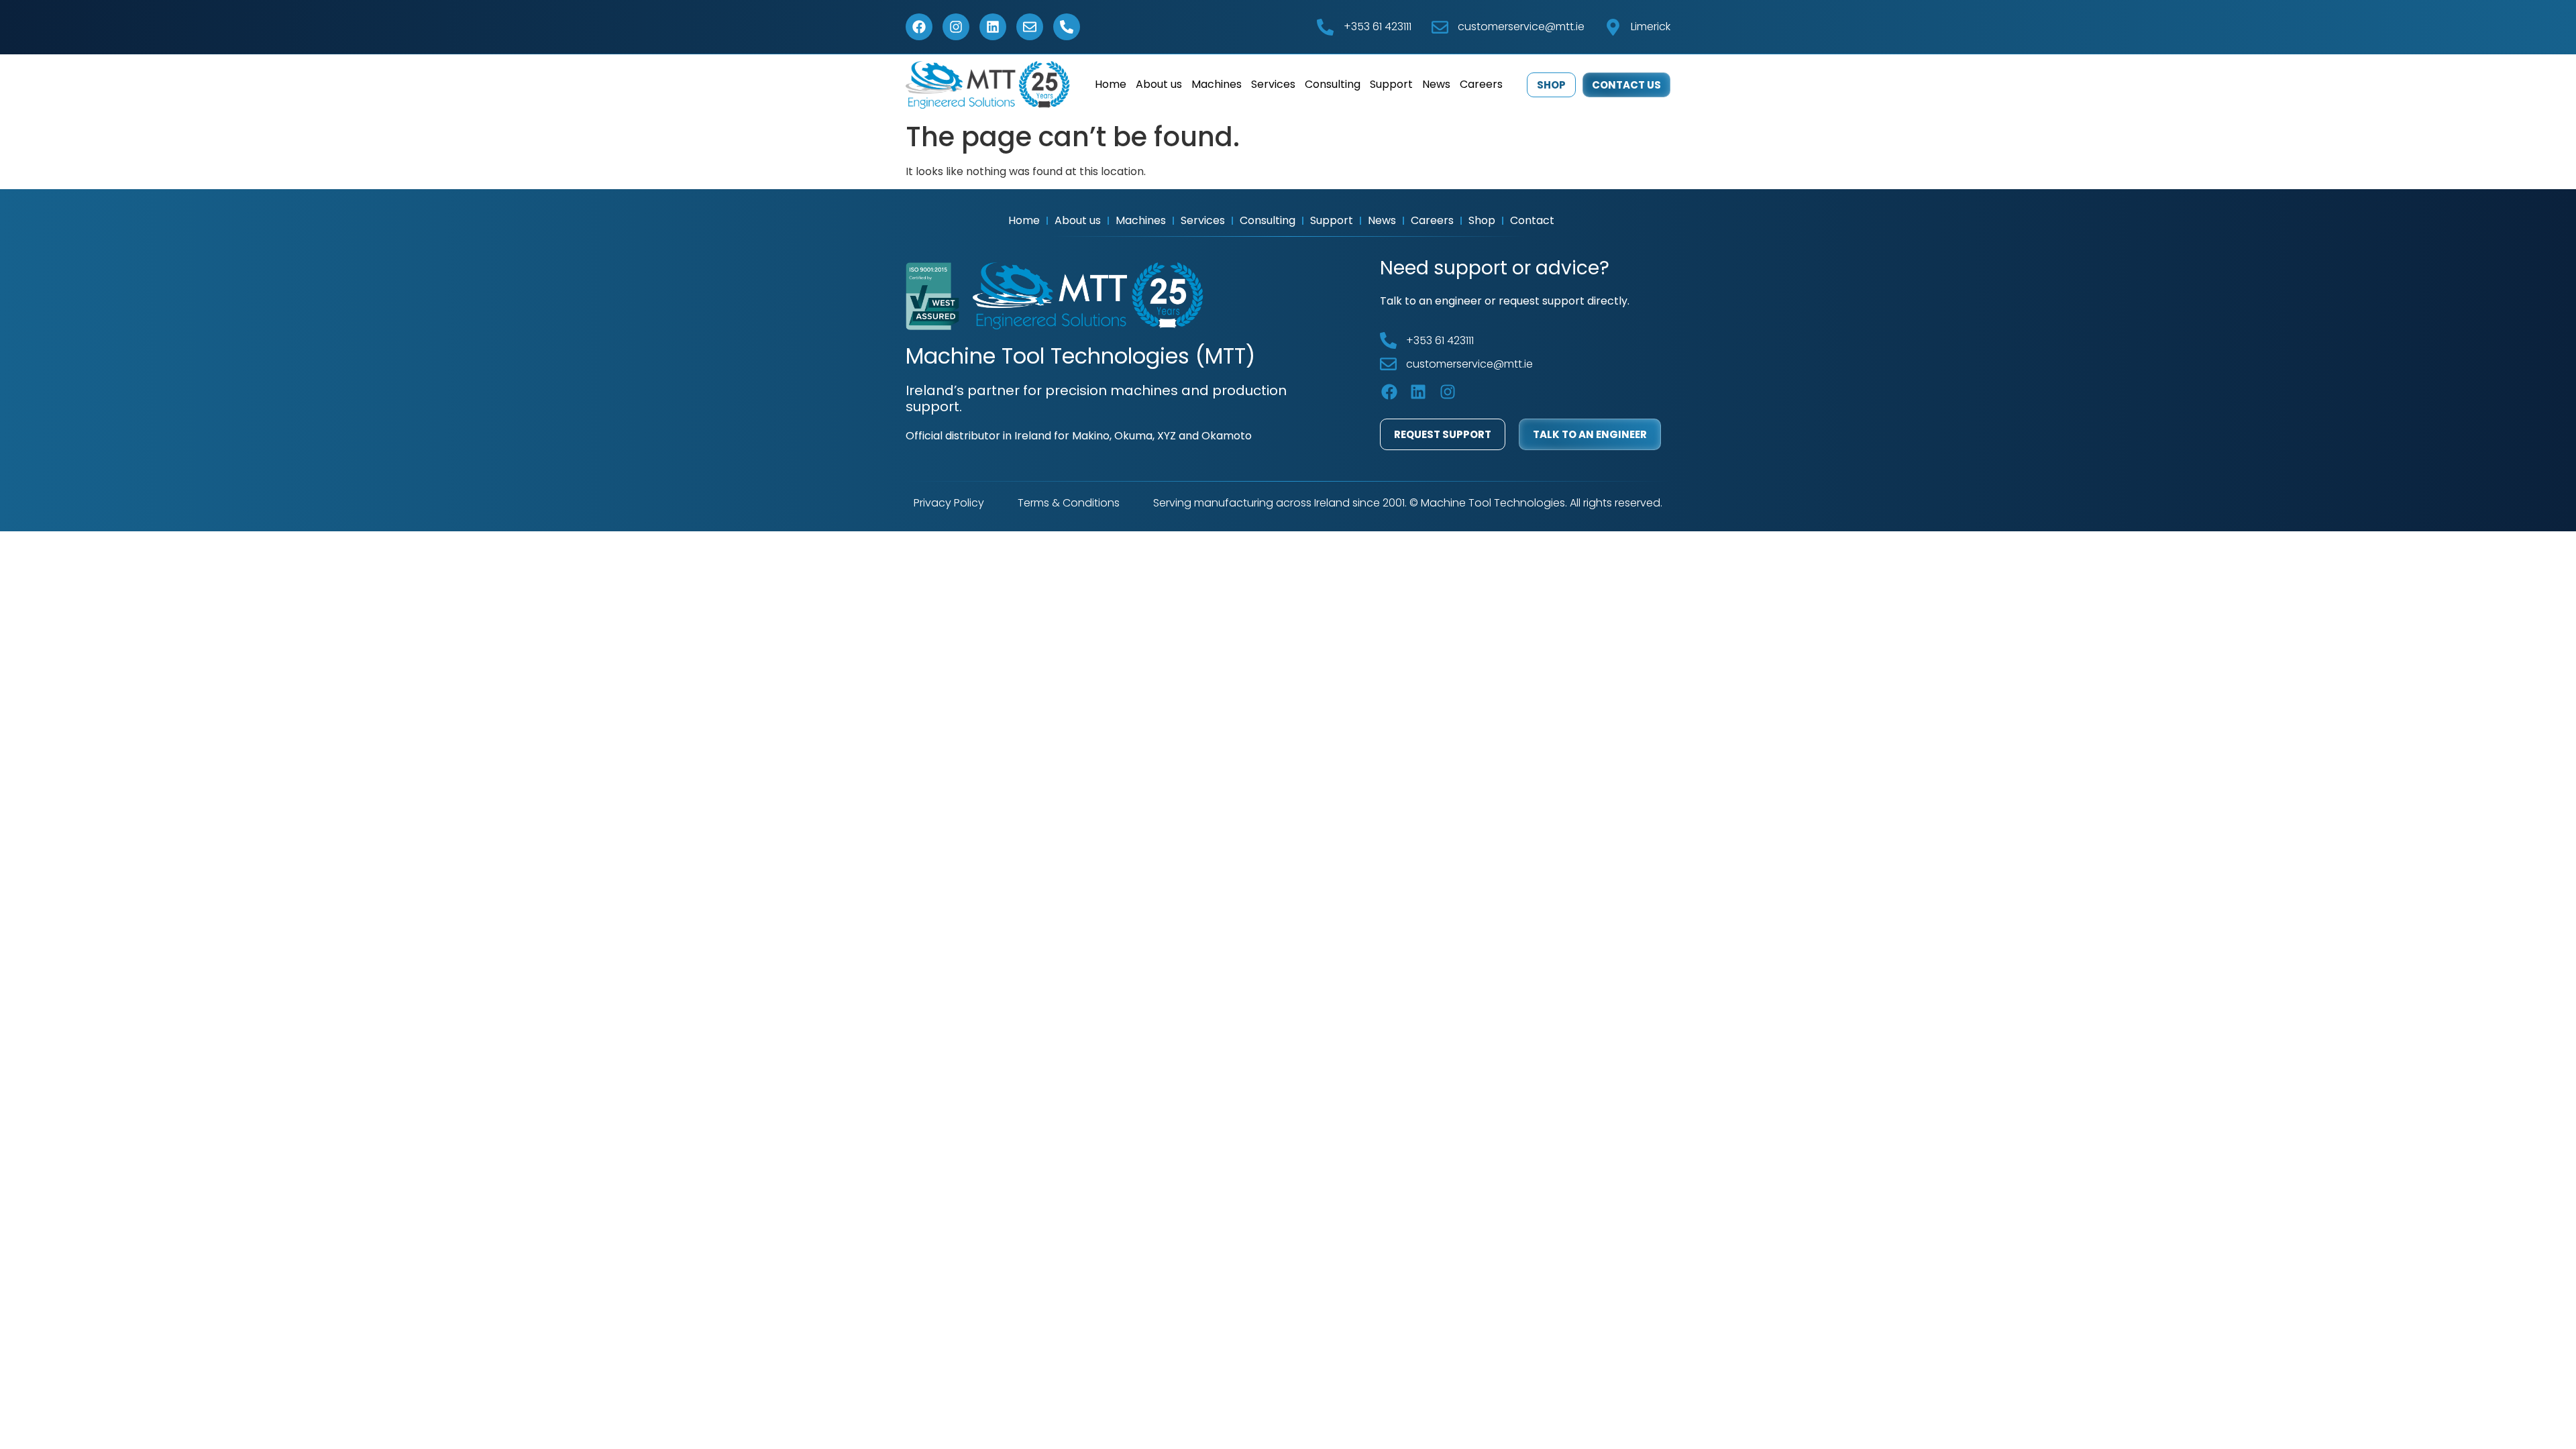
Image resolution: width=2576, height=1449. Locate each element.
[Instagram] (956, 27)
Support (1391, 84)
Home (1111, 84)
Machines (1217, 84)
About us (1159, 84)
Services (1273, 84)
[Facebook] (919, 27)
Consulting (1333, 84)
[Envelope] (1030, 27)
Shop (1482, 220)
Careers (1481, 84)
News (1436, 84)
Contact (1532, 220)
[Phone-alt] (1067, 27)
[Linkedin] (993, 27)
